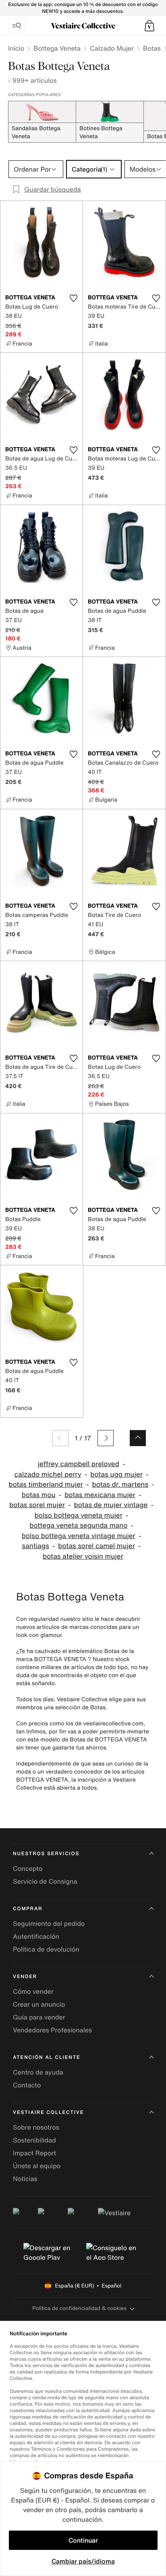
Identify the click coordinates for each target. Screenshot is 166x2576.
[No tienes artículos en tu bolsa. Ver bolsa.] (149, 26)
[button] (149, 26)
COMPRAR (28, 1909)
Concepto (28, 1868)
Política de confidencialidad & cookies (79, 2308)
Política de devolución (46, 1949)
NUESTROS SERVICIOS (46, 1854)
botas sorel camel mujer (96, 1546)
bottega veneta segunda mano (78, 1525)
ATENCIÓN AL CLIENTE (47, 2057)
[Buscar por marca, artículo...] (17, 26)
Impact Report (34, 2153)
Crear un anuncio (39, 2004)
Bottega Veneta (57, 48)
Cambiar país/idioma (83, 2561)
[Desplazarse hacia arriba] (138, 1438)
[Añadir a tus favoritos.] (73, 298)
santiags (36, 1546)
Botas (152, 48)
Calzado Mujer (112, 48)
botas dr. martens (120, 1484)
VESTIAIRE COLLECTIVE (48, 2113)
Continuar (83, 2540)
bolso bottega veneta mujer (79, 1515)
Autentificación (36, 1936)
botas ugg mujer (116, 1474)
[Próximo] (106, 1438)
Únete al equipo (37, 2166)
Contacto (27, 2085)
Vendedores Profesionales (52, 2030)
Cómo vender (33, 1991)
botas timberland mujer (46, 1484)
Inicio (16, 48)
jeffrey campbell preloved (79, 1464)
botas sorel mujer (37, 1505)
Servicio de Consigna (45, 1881)
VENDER (25, 1977)
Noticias (25, 2179)
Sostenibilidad (34, 2140)
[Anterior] (60, 1438)
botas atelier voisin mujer (83, 1556)
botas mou (39, 1495)
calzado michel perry (48, 1474)
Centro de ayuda (38, 2072)
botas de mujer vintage (111, 1505)
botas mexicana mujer (100, 1495)
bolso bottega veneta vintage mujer (79, 1536)
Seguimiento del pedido (49, 1923)
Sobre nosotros (36, 2127)
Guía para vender (39, 2017)
